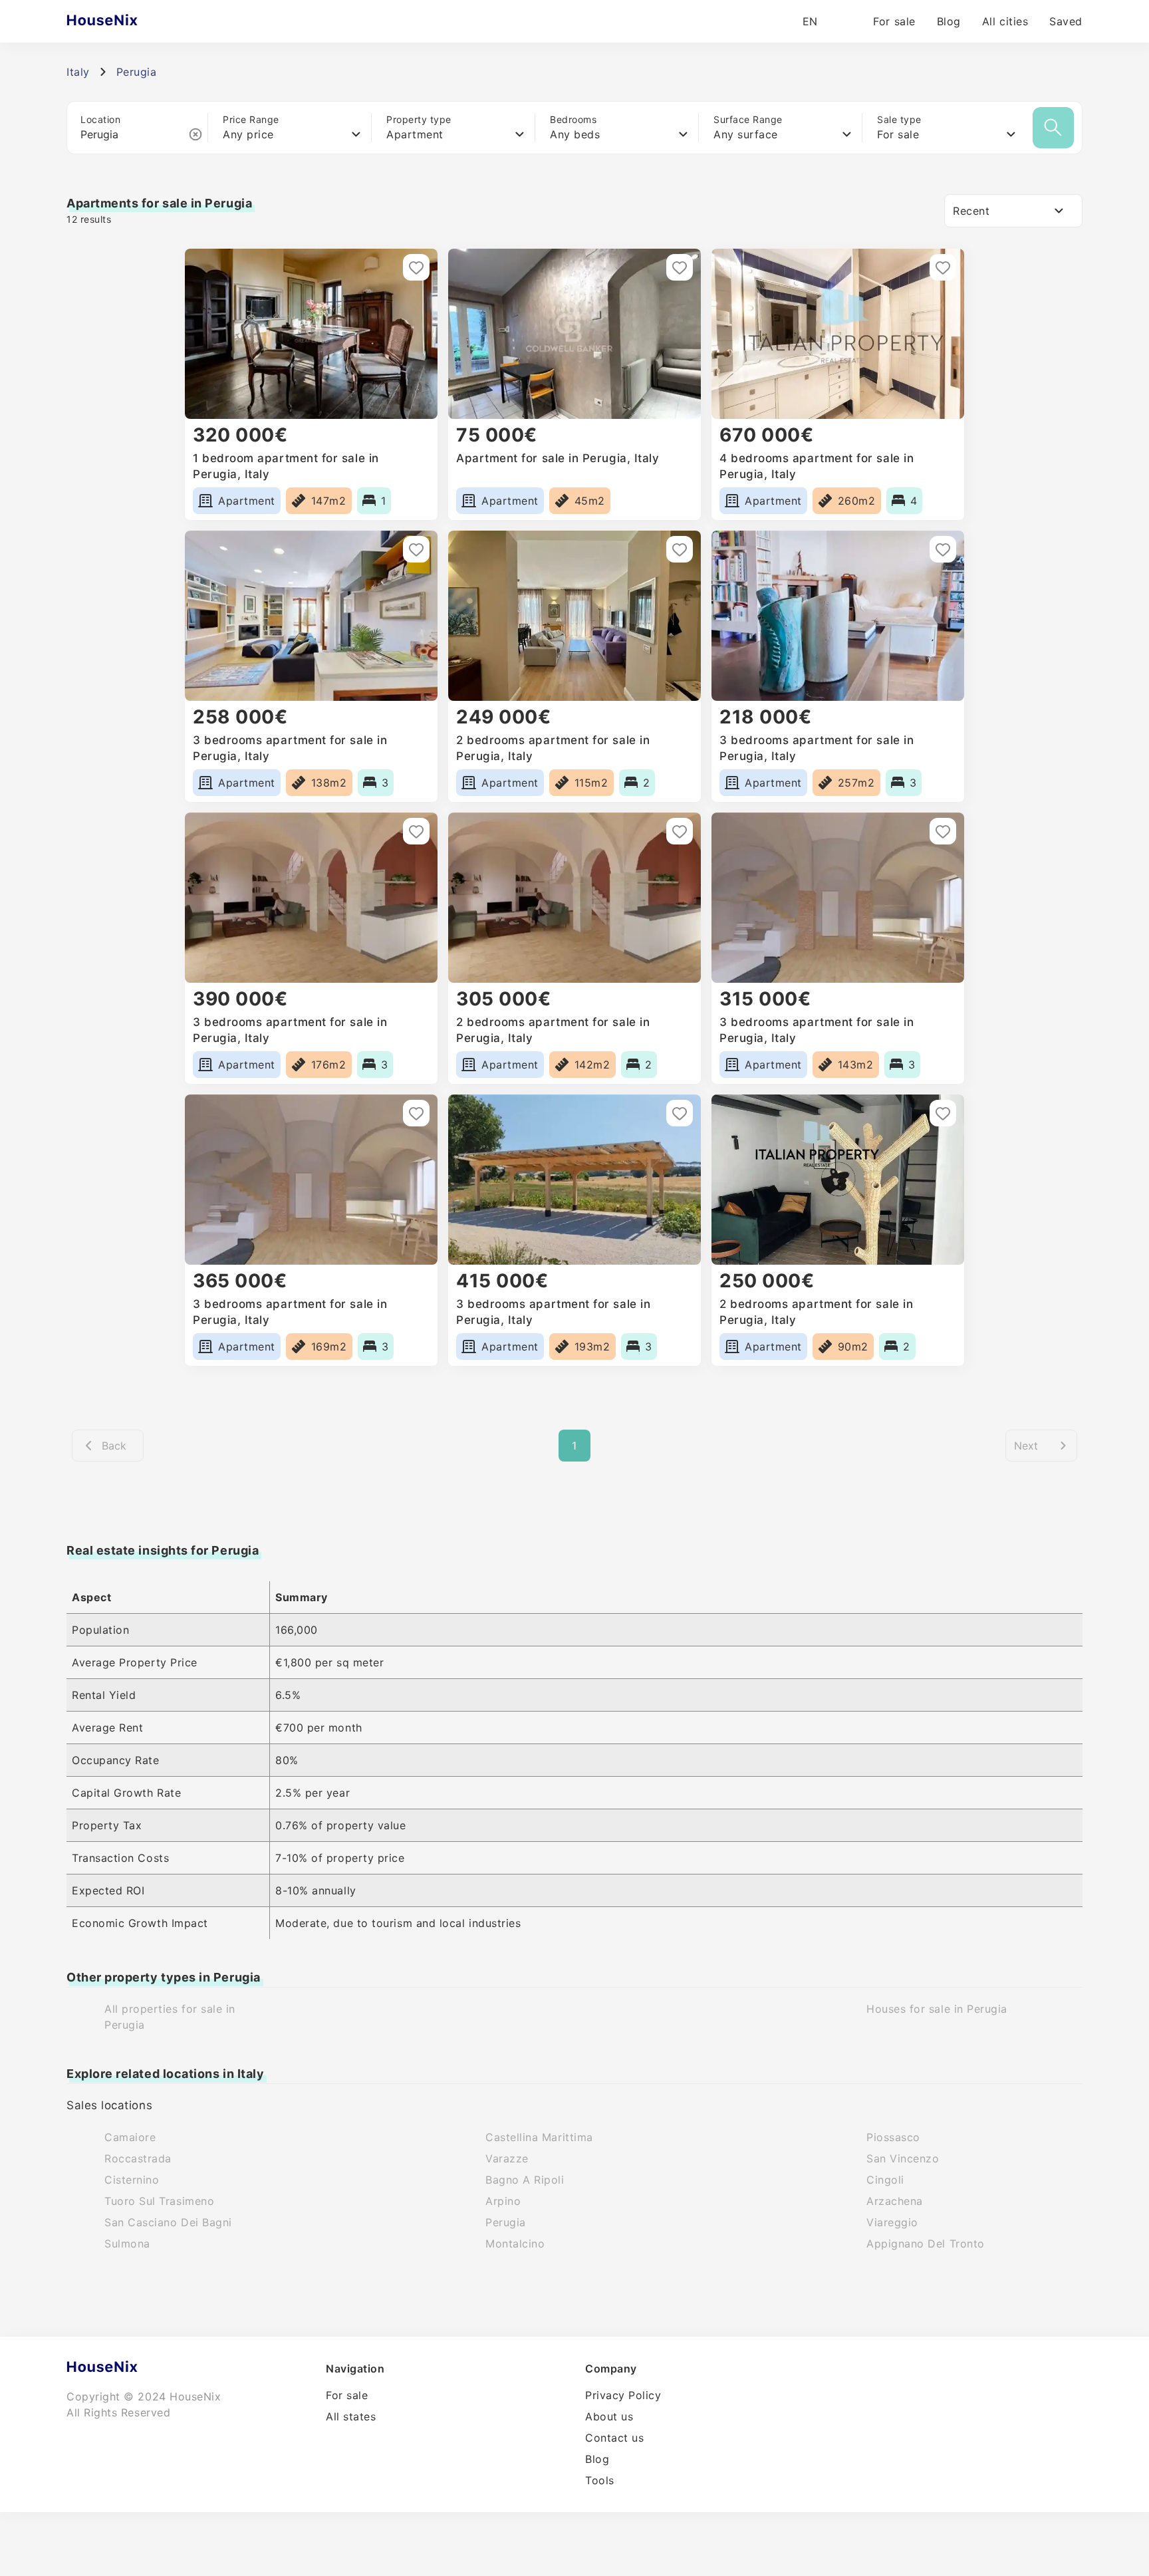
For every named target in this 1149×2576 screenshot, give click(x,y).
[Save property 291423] (416, 831)
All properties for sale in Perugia (170, 2017)
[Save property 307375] (680, 549)
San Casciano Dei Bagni (168, 2222)
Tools (600, 2480)
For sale (894, 21)
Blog (949, 21)
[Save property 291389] (416, 1113)
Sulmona (127, 2244)
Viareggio (892, 2222)
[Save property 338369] (943, 267)
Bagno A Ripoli (525, 2180)
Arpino (503, 2201)
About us (609, 2416)
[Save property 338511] (680, 267)
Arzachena (895, 2201)
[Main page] (128, 21)
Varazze (507, 2158)
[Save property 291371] (680, 1113)
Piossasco (893, 2137)
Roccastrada (138, 2158)
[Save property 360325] (416, 267)
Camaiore (130, 2137)
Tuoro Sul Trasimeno (159, 2201)
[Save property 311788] (416, 549)
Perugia (506, 2222)
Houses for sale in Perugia (937, 2009)
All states (351, 2416)
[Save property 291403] (943, 831)
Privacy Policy (623, 2395)
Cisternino (132, 2180)
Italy (78, 72)
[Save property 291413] (680, 831)
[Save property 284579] (943, 1113)
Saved (1066, 21)
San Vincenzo (903, 2158)
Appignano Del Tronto (926, 2244)
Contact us (614, 2438)
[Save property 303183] (943, 549)
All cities (1005, 21)
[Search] (1053, 128)
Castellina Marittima (539, 2137)
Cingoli (885, 2180)
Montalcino (515, 2244)
